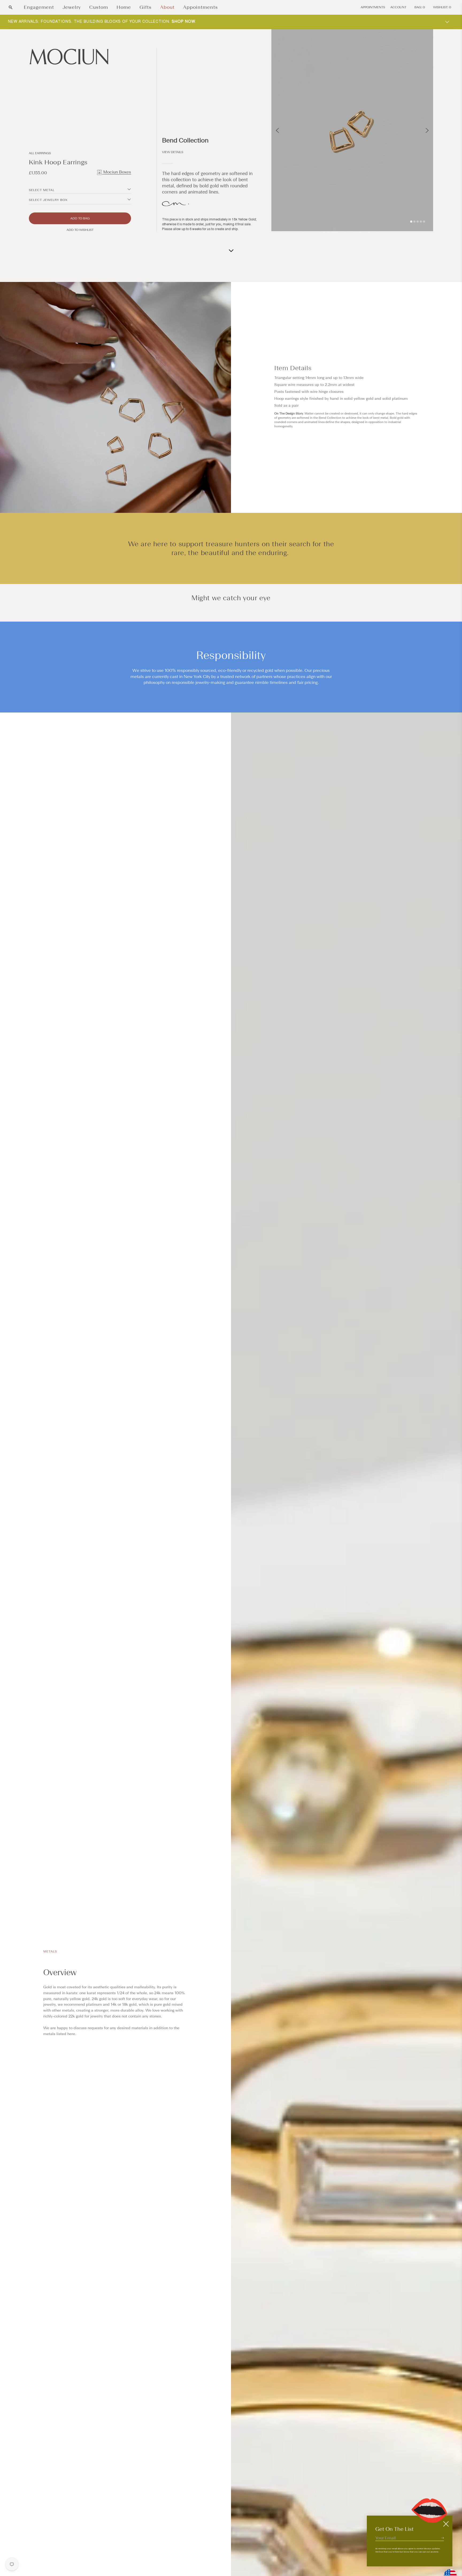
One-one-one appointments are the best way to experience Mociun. (96, 22)
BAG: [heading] (420, 7)
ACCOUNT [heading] (398, 7)
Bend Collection (185, 140)
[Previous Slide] (277, 130)
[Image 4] (421, 222)
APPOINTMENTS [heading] (373, 7)
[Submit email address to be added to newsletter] (442, 2538)
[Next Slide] (427, 130)
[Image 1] (411, 222)
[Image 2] (414, 222)
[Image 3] (418, 222)
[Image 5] (424, 222)
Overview (60, 1973)
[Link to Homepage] (80, 57)
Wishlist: (442, 7)
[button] (11, 7)
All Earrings (40, 153)
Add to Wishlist (80, 230)
